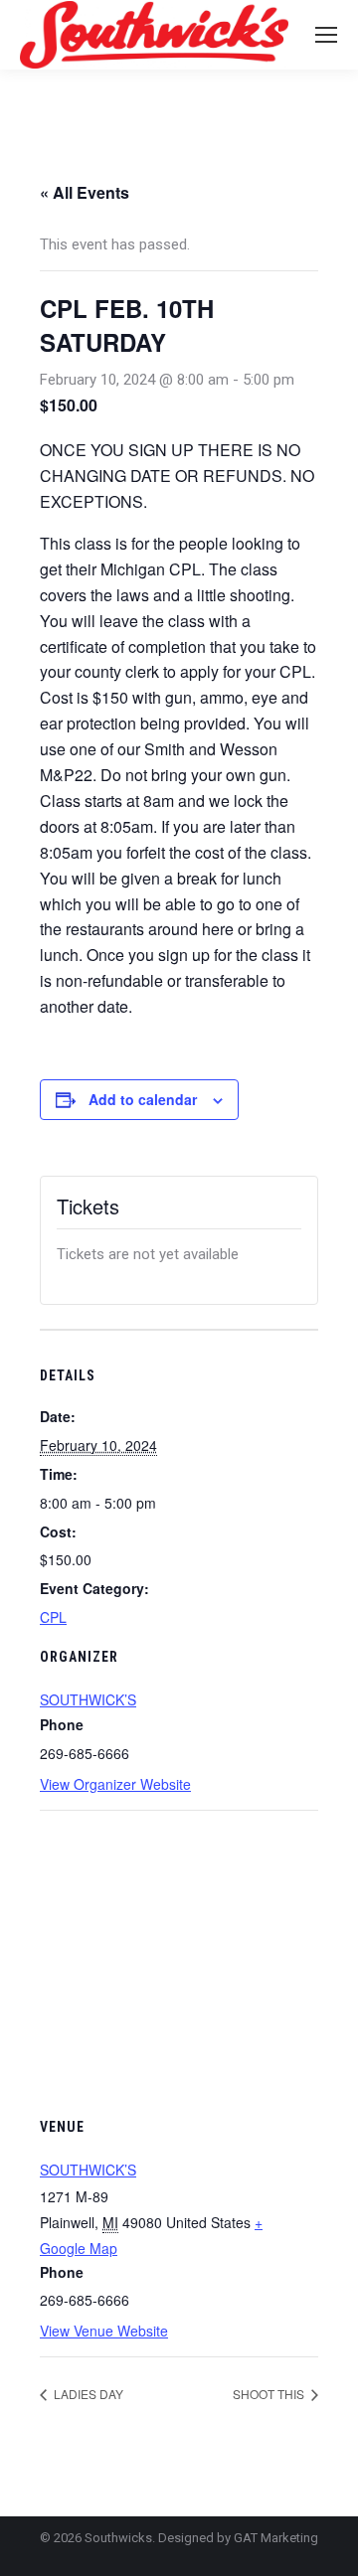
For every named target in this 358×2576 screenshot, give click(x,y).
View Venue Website (104, 2331)
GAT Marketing (276, 2538)
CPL (53, 1617)
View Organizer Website (115, 1784)
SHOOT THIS (270, 2394)
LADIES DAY (87, 2394)
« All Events (85, 192)
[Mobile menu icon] (326, 35)
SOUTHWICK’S (88, 1699)
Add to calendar (143, 1099)
